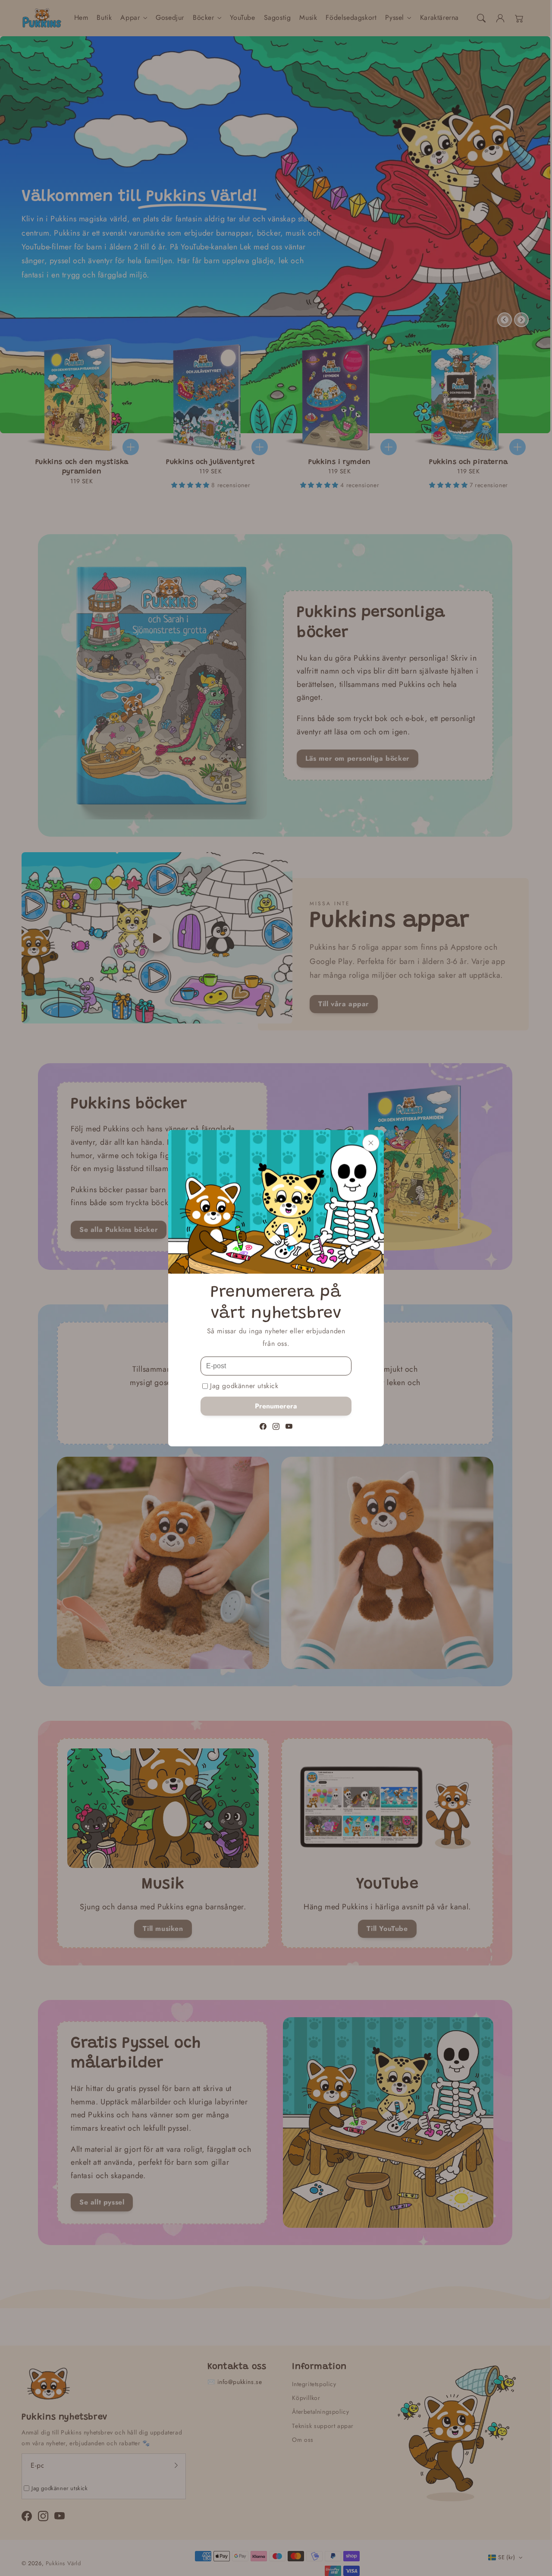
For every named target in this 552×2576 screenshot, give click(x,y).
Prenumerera (276, 1406)
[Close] (371, 1143)
